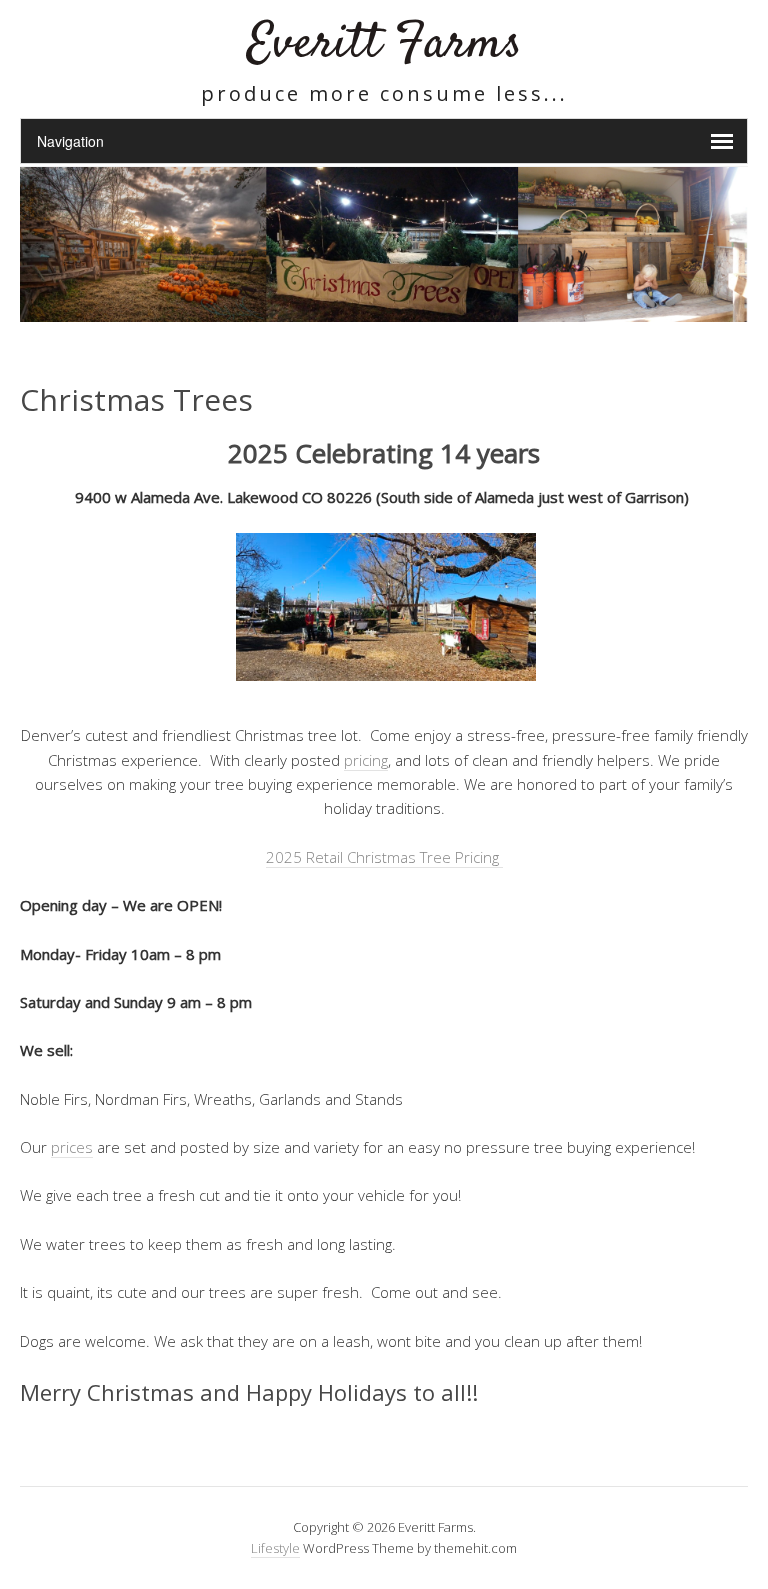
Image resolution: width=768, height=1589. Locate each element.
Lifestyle (275, 1548)
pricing (366, 760)
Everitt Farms (384, 44)
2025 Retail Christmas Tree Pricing (384, 857)
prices (72, 1147)
